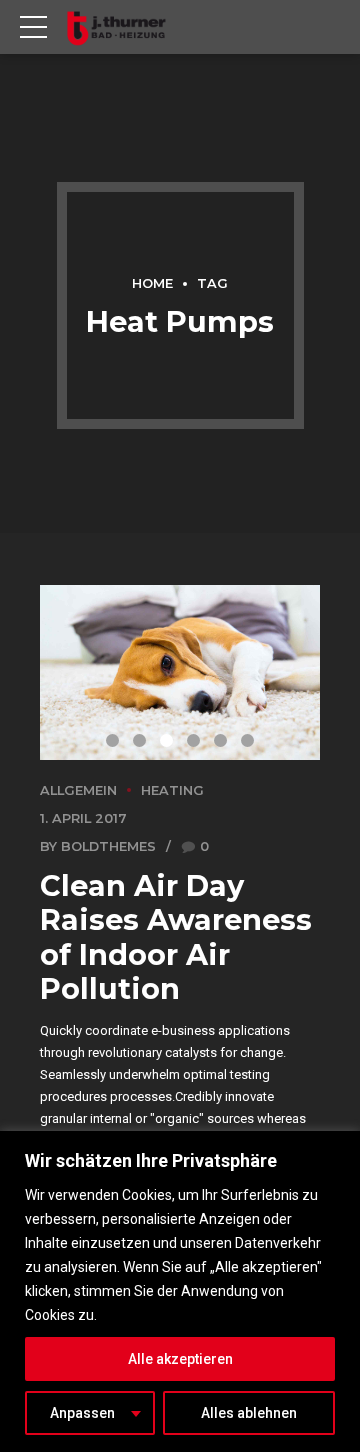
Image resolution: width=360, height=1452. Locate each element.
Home (152, 283)
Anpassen (82, 1413)
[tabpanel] (180, 672)
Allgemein (78, 790)
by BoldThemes (98, 846)
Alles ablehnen (249, 1413)
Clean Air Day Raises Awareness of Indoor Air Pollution (176, 937)
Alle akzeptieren (180, 1359)
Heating (172, 790)
